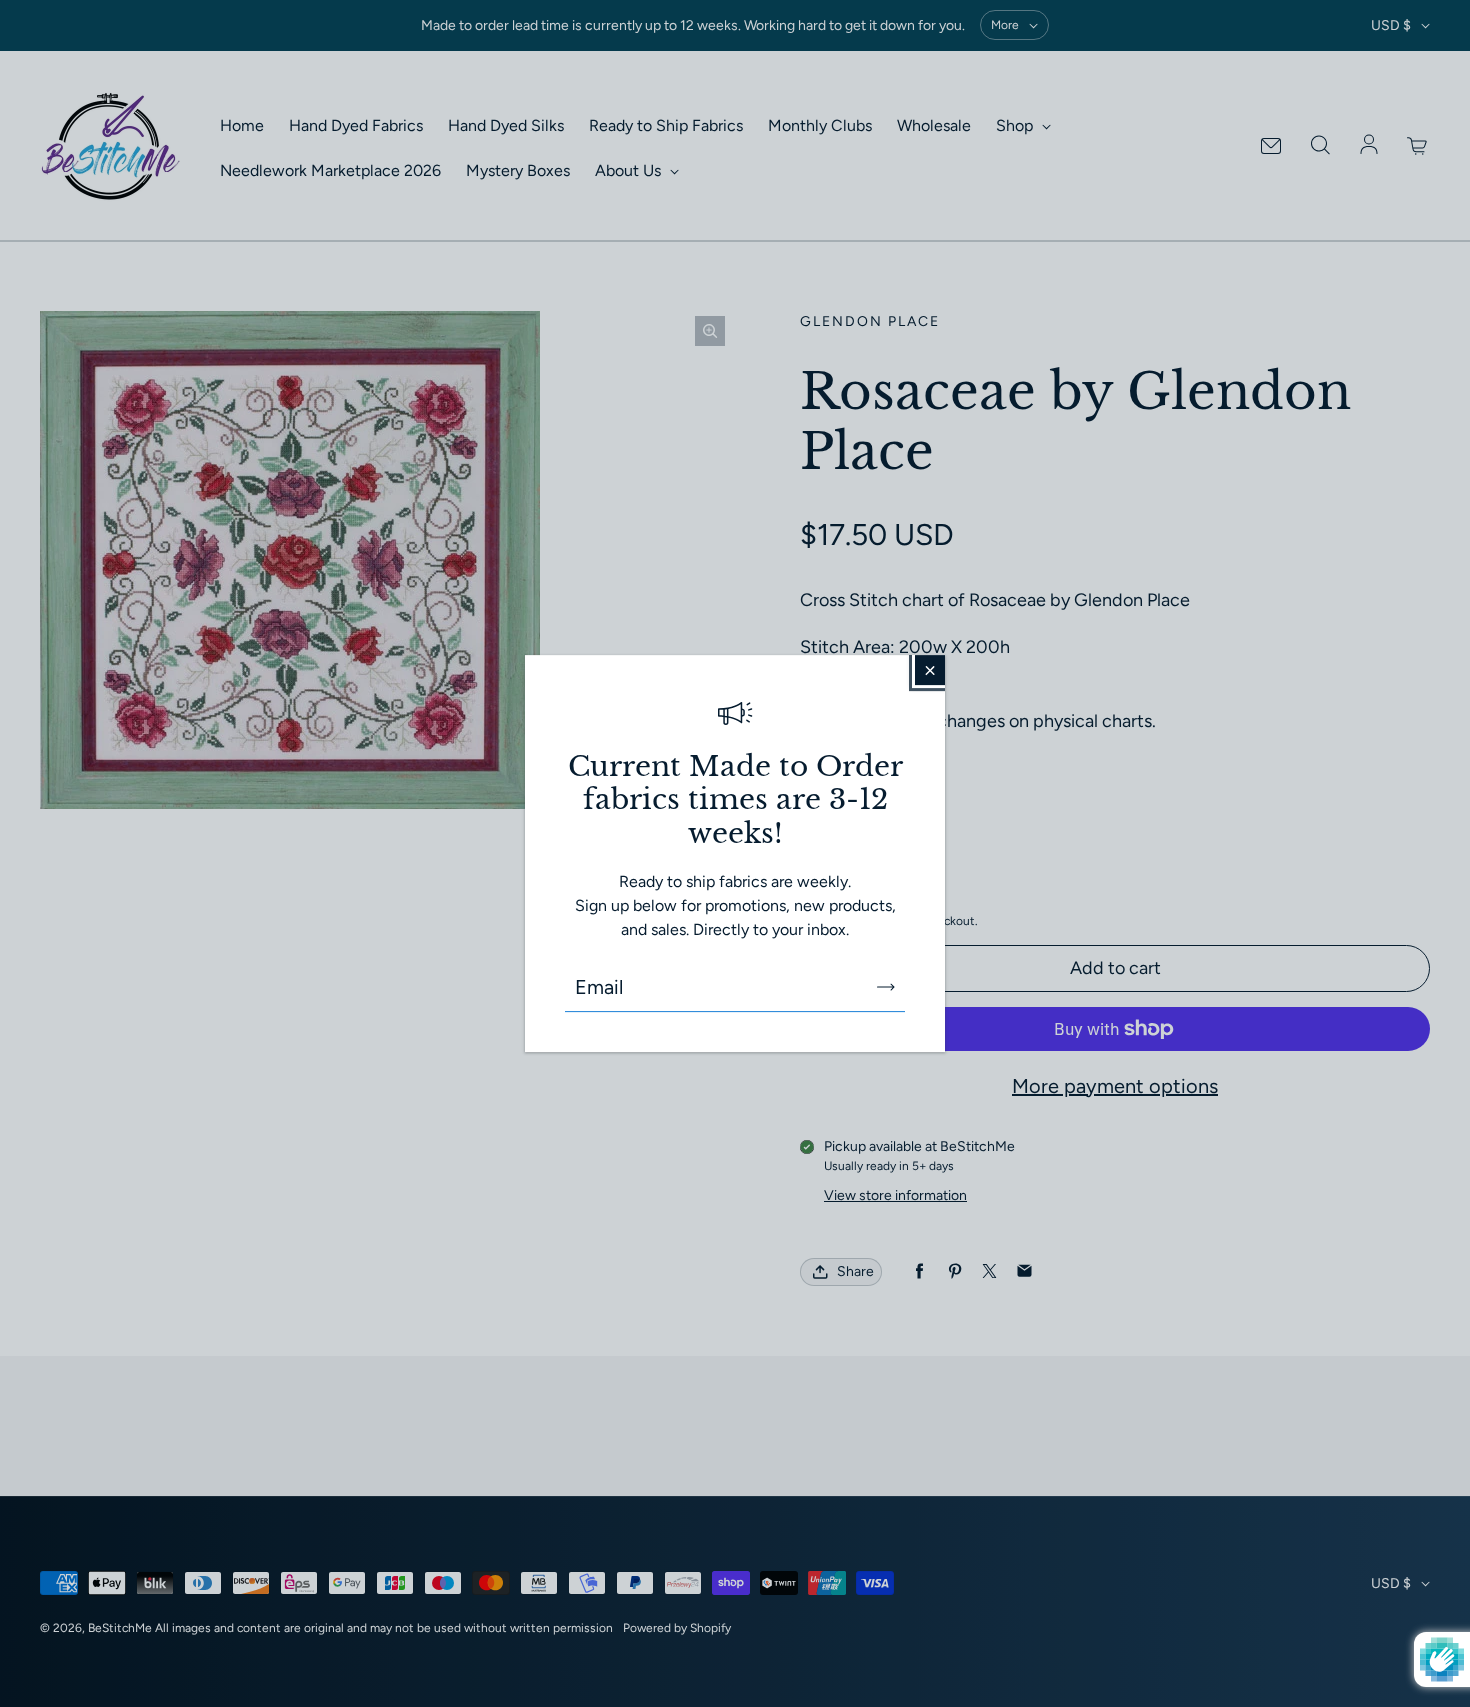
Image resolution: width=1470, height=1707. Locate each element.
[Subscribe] (886, 987)
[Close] (930, 670)
